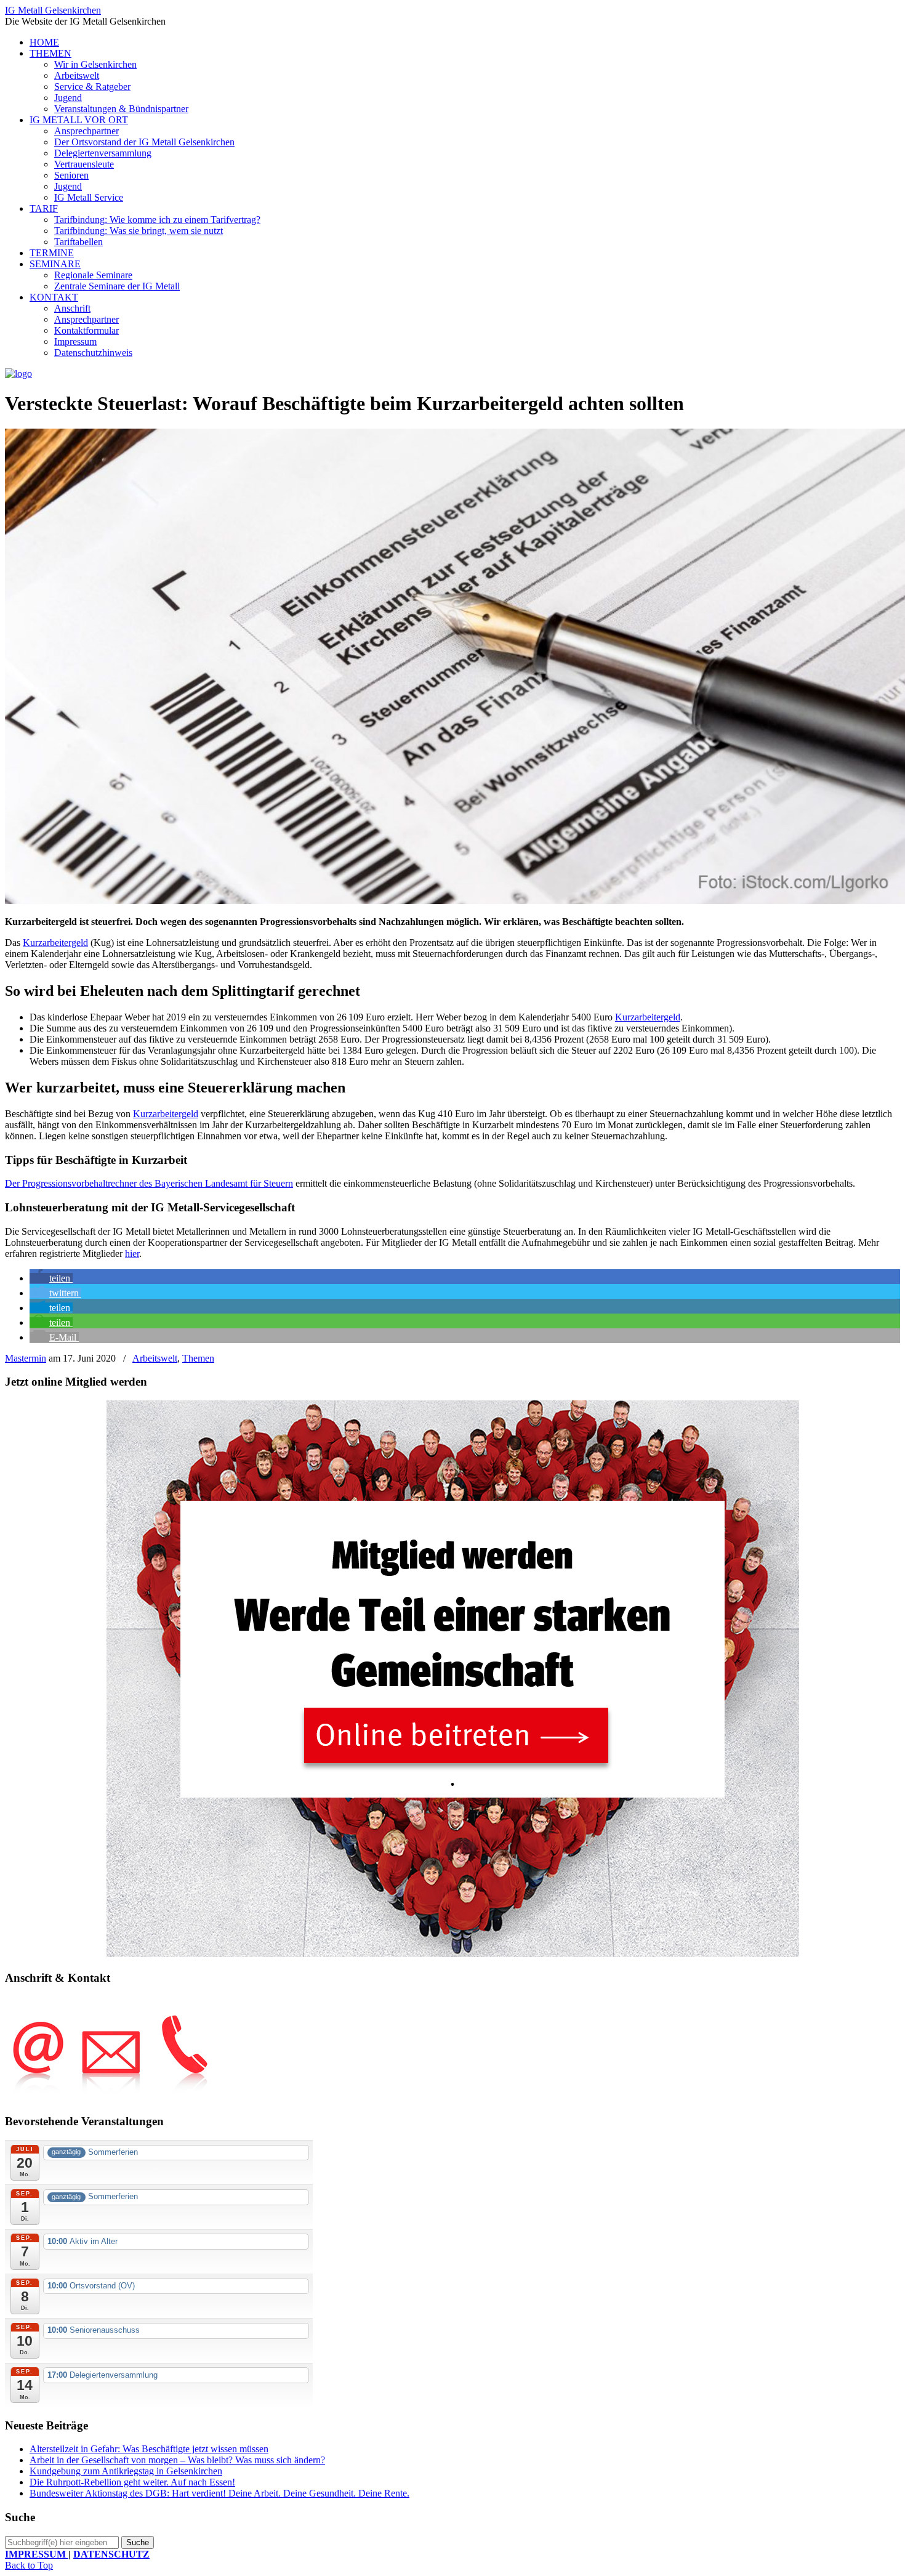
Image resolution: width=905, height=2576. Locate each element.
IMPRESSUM (37, 2554)
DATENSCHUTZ (111, 2554)
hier (132, 1254)
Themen (198, 1358)
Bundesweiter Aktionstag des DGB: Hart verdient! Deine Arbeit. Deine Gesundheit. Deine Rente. (219, 2493)
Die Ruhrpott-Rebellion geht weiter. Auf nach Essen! (132, 2482)
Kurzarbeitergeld (55, 943)
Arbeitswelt (155, 1358)
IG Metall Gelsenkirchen (53, 10)
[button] (51, 1278)
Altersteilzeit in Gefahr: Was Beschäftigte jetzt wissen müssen (149, 2449)
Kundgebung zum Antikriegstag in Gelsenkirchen (126, 2471)
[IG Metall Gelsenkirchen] (18, 373)
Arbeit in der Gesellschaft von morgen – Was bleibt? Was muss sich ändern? (177, 2460)
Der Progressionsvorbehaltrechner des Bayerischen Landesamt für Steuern (149, 1183)
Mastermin (26, 1358)
